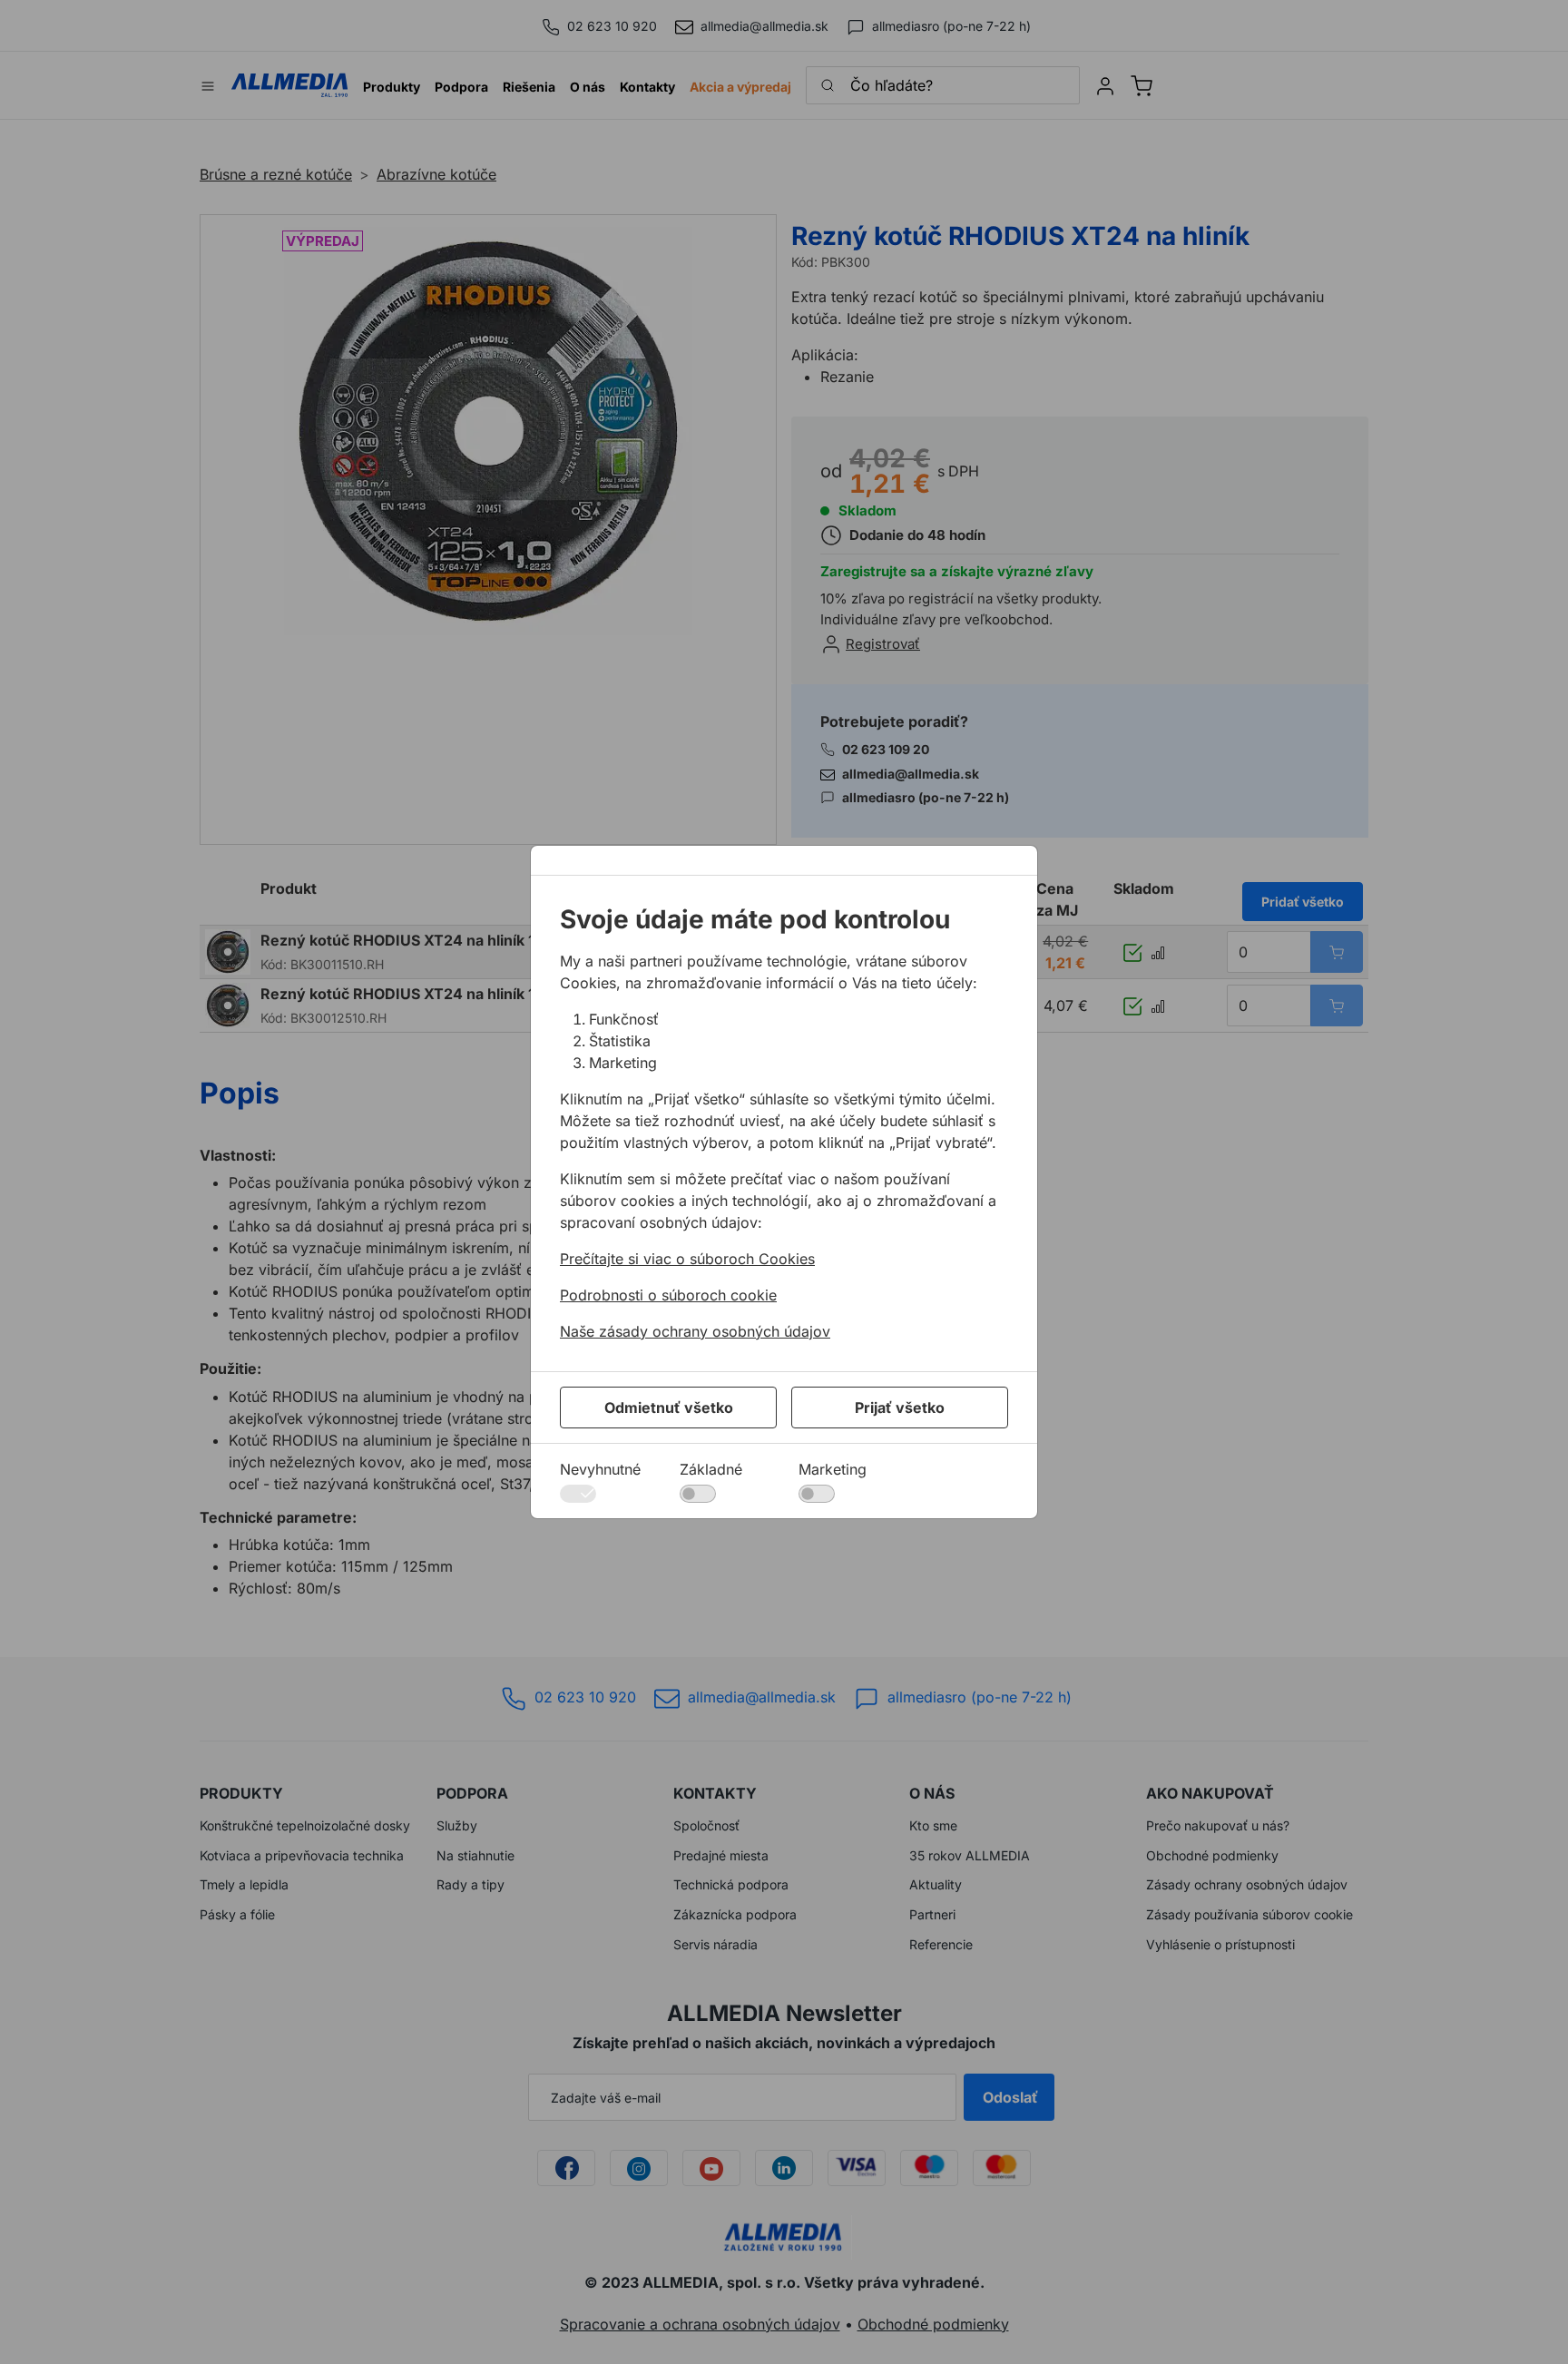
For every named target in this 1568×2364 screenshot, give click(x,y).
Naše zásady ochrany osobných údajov (695, 1331)
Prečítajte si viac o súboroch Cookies (687, 1259)
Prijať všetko (900, 1408)
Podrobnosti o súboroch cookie (668, 1295)
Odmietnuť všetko (669, 1408)
